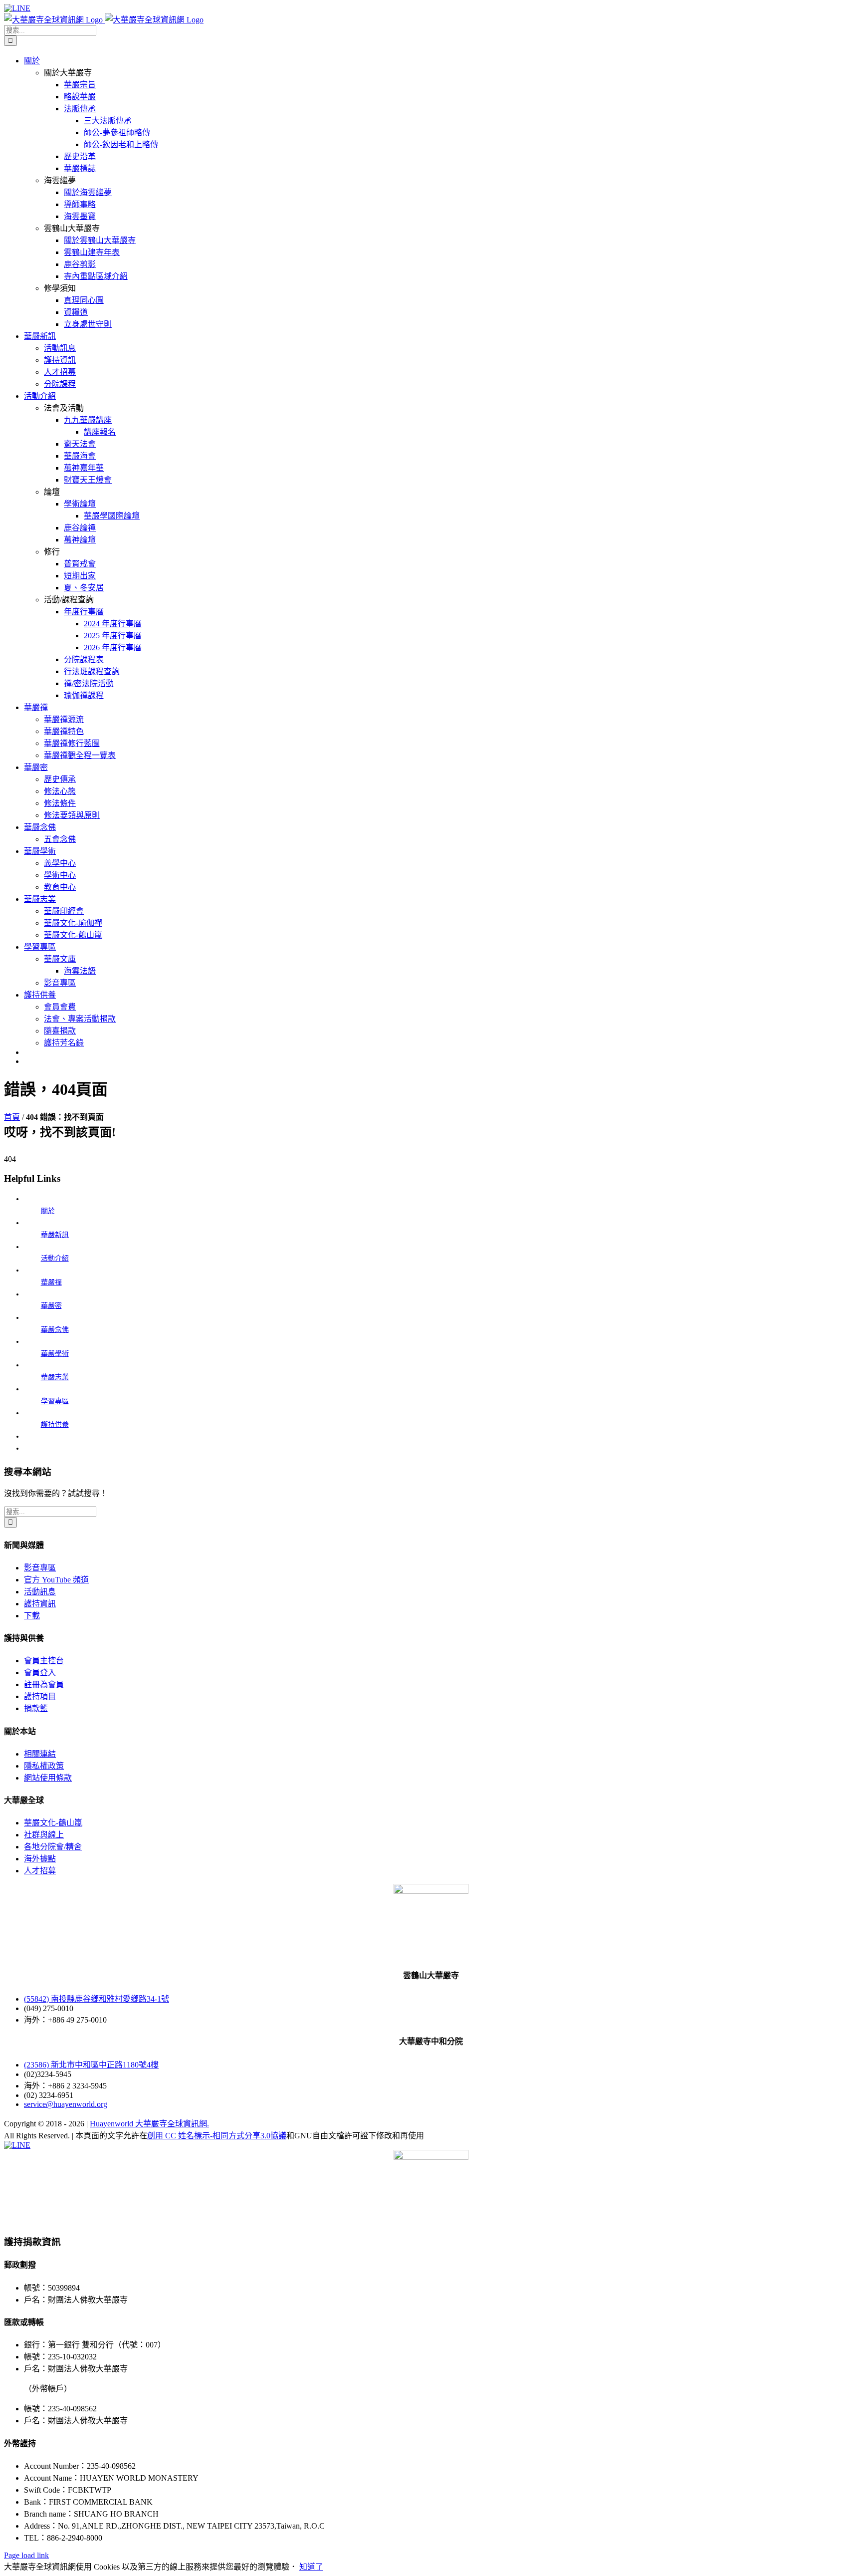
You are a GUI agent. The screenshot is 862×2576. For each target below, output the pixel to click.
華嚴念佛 (55, 1330)
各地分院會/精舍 (53, 1847)
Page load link (26, 2555)
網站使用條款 (48, 1778)
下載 (32, 1616)
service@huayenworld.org (66, 2104)
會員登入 (40, 1673)
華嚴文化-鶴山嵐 (53, 1823)
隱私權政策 (44, 1766)
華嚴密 (51, 1306)
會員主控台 (44, 1661)
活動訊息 (40, 1592)
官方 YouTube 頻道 (56, 1580)
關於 (48, 1211)
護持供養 (55, 1424)
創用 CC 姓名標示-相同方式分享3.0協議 (217, 2136)
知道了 (311, 2567)
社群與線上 (44, 1835)
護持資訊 (40, 1604)
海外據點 (40, 1859)
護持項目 (40, 1696)
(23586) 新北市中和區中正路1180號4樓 (91, 2065)
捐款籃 (36, 1708)
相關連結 (40, 1754)
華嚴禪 (51, 1282)
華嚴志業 (55, 1377)
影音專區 (40, 1568)
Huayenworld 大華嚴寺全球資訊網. (149, 2124)
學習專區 (55, 1401)
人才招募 (40, 1871)
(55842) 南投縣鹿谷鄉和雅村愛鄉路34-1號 (97, 1999)
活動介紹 (55, 1258)
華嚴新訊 (55, 1235)
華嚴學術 (55, 1354)
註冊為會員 (44, 1684)
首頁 (12, 1117)
